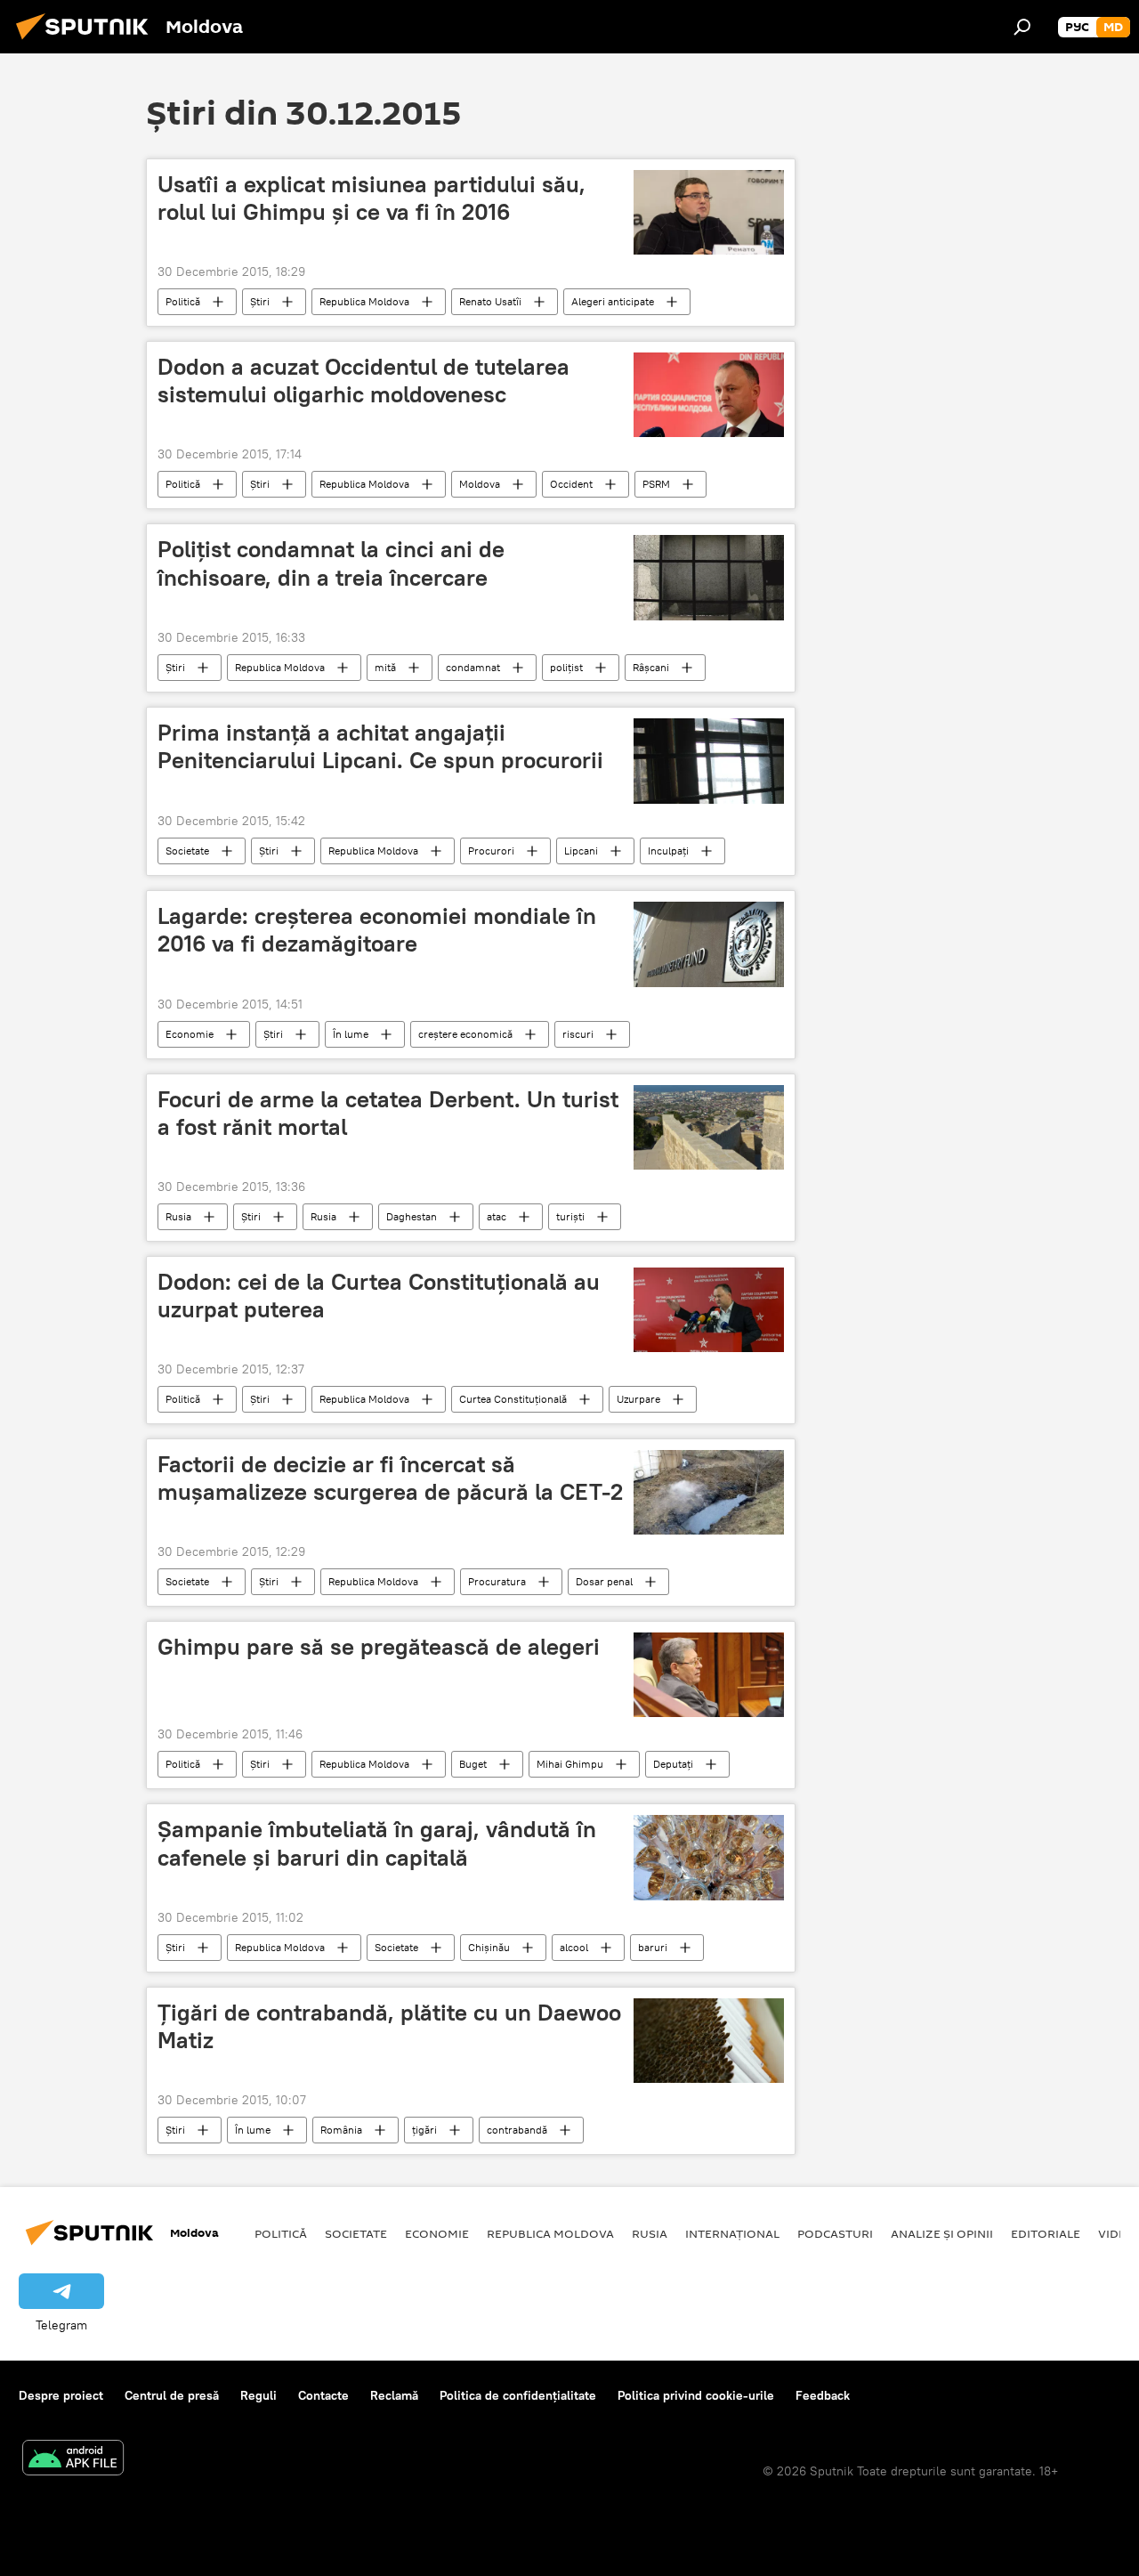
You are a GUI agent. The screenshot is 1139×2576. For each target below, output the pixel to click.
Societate (187, 851)
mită (385, 667)
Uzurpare (638, 1399)
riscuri (578, 1034)
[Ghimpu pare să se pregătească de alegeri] (709, 1675)
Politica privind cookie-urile (696, 2395)
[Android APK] (73, 2460)
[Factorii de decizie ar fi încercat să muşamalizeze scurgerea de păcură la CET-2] (709, 1492)
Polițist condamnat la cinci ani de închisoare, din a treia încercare (331, 563)
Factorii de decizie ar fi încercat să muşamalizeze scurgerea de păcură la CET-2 (390, 1478)
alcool (574, 1947)
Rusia (178, 1216)
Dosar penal (604, 1581)
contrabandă (517, 2130)
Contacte (323, 2395)
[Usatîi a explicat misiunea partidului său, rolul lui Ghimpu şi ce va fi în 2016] (709, 212)
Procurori (491, 851)
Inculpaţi (668, 851)
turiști (570, 1216)
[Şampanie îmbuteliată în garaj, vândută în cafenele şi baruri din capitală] (709, 1857)
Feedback (823, 2395)
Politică (183, 301)
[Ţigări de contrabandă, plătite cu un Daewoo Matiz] (709, 2041)
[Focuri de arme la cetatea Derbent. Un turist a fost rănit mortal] (709, 1127)
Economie (190, 1034)
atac (497, 1216)
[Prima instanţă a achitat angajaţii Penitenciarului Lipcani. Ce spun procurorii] (709, 761)
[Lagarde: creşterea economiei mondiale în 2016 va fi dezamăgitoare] (709, 944)
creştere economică (465, 1034)
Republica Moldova (364, 301)
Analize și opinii (942, 2233)
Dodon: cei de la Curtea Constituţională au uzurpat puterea (379, 1296)
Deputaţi (673, 1764)
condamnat (473, 667)
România (341, 2130)
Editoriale (1046, 2233)
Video (1117, 2233)
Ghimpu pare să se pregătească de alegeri (379, 1647)
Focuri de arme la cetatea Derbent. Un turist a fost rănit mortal (388, 1113)
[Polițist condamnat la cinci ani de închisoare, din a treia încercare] (709, 578)
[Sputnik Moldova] (87, 42)
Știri (260, 301)
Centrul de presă (172, 2395)
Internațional (732, 2233)
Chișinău (489, 1947)
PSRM (656, 484)
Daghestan (412, 1216)
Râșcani (651, 667)
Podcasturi (835, 2233)
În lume (351, 1034)
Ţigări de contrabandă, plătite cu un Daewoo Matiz (389, 2026)
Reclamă (394, 2395)
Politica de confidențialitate (518, 2395)
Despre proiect (61, 2395)
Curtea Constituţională (513, 1399)
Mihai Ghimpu (570, 1764)
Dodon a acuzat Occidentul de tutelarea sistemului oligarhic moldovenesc (364, 381)
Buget (473, 1764)
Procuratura (497, 1581)
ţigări (424, 2130)
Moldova (480, 484)
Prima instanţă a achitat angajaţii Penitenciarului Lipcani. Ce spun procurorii (380, 746)
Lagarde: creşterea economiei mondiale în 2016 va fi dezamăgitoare (377, 930)
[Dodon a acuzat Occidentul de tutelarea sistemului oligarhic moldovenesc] (709, 395)
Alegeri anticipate (613, 301)
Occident (571, 484)
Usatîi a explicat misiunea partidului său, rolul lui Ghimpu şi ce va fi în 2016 (372, 198)
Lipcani (581, 851)
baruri (653, 1947)
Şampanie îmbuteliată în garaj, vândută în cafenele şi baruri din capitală (377, 1843)
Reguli (258, 2395)
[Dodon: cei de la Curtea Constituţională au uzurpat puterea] (709, 1310)
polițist (566, 667)
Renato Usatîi (490, 301)
